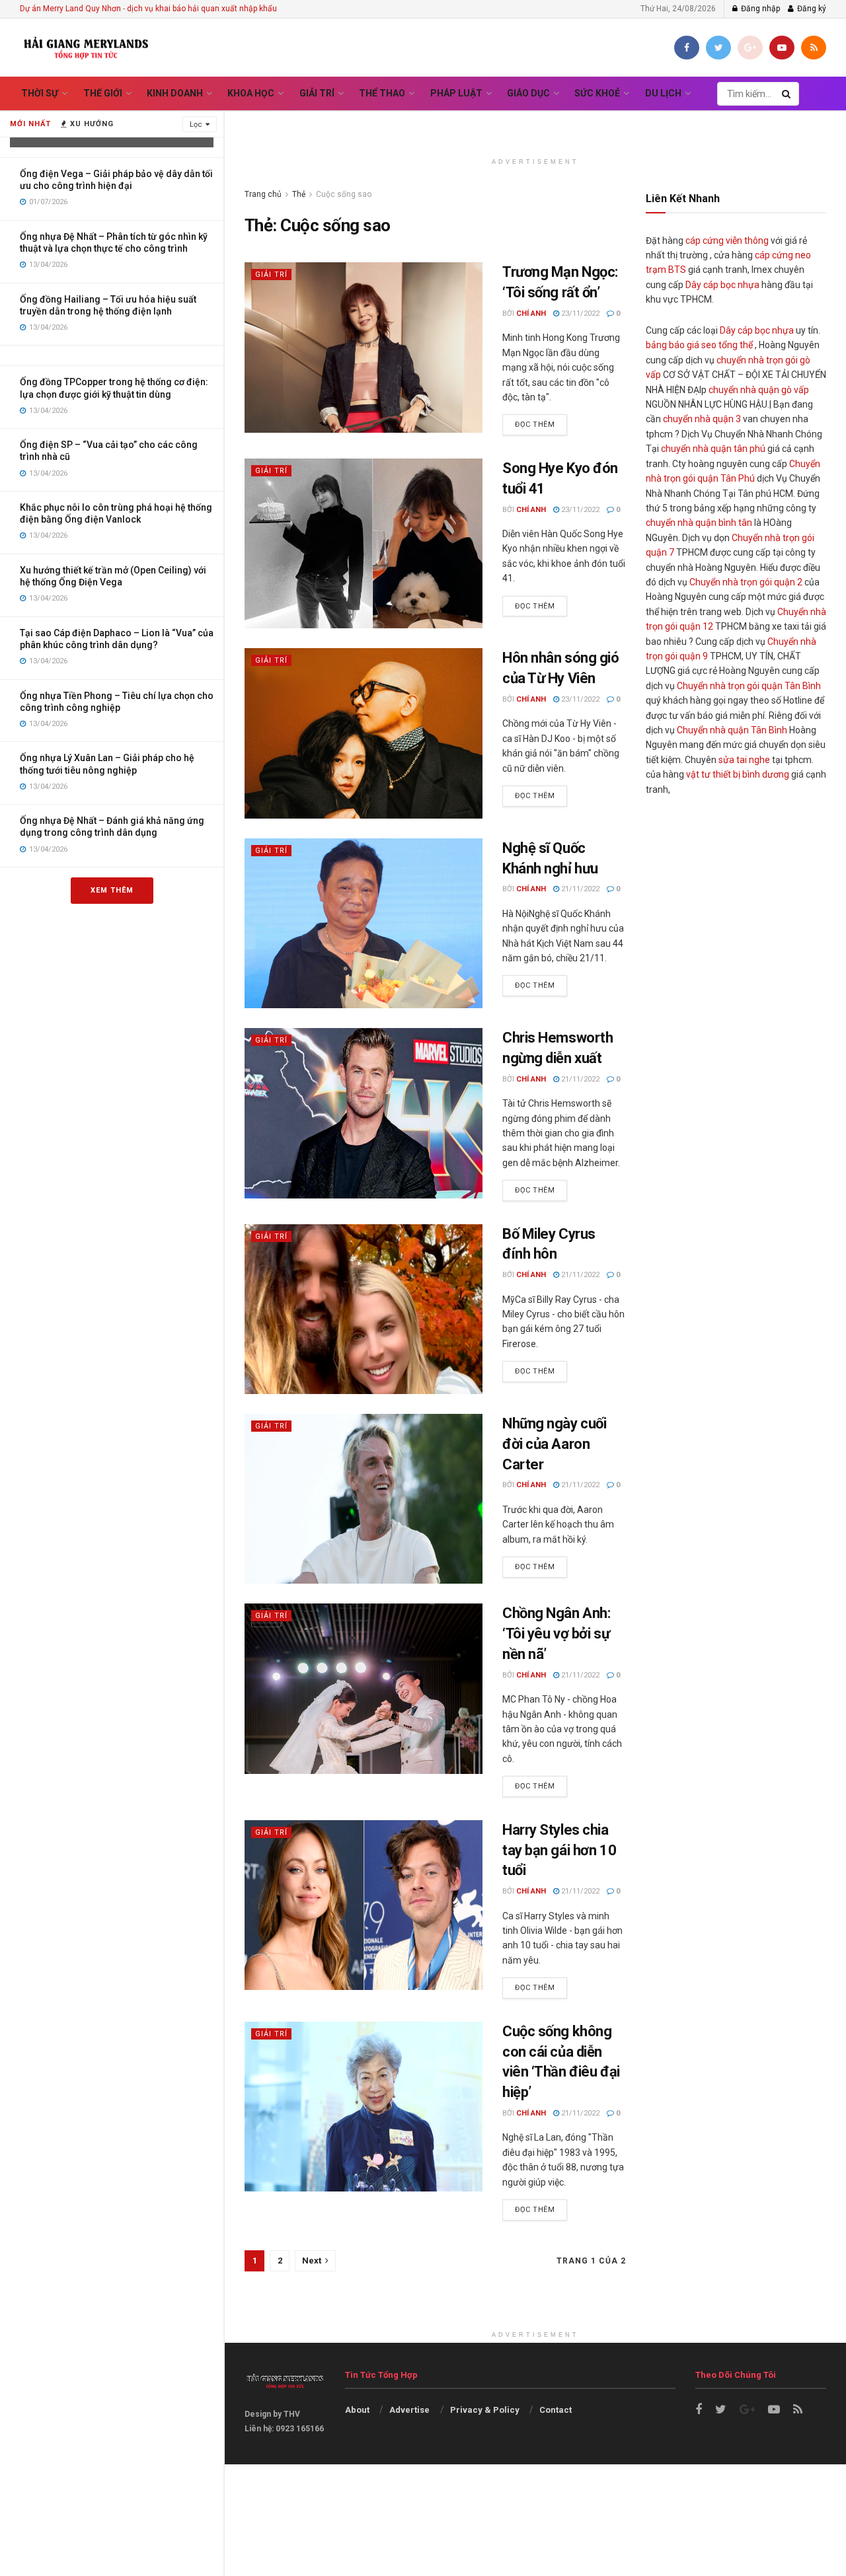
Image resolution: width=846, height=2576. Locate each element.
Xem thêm (112, 890)
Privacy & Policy (485, 2410)
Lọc (196, 125)
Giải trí (317, 93)
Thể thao (382, 93)
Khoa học (251, 93)
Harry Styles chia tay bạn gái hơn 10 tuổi (559, 1850)
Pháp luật (456, 93)
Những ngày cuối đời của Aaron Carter (554, 1444)
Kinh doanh (175, 93)
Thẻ (299, 194)
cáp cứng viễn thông (727, 240)
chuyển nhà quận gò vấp (759, 390)
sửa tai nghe (744, 760)
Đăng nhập (759, 9)
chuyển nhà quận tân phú (713, 449)
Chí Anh (531, 313)
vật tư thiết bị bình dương (738, 774)
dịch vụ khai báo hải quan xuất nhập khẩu (202, 9)
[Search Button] (787, 94)
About (357, 2410)
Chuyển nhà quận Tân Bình (732, 730)
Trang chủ (263, 194)
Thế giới (103, 93)
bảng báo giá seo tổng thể (699, 345)
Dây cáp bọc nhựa (722, 285)
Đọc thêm (535, 424)
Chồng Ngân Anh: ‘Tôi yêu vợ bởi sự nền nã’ (556, 1634)
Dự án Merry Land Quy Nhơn (70, 9)
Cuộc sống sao (344, 194)
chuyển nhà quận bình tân (699, 523)
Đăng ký (811, 9)
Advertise (409, 2410)
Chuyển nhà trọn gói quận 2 (746, 582)
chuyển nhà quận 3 (702, 419)
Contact (556, 2410)
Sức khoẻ (597, 93)
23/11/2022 (579, 313)
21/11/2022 (579, 889)
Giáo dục (528, 93)
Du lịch (663, 93)
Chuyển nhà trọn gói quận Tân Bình (749, 686)
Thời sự (40, 93)
